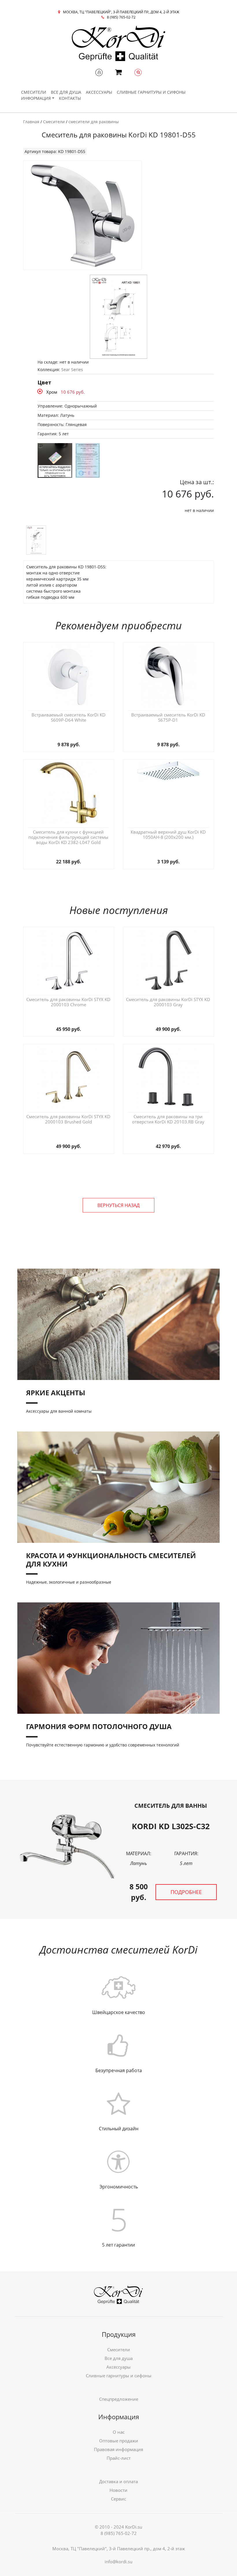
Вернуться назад (118, 1205)
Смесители (34, 92)
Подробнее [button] (186, 1892)
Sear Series (72, 370)
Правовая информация (118, 2449)
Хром (52, 392)
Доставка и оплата (118, 2481)
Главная (31, 122)
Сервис (118, 2499)
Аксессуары (99, 92)
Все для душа (66, 92)
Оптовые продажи (119, 2441)
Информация (36, 98)
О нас (119, 2432)
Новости (118, 2490)
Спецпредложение (119, 2399)
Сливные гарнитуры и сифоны (151, 92)
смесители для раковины (94, 122)
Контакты (70, 98)
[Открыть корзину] (118, 73)
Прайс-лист (119, 2458)
